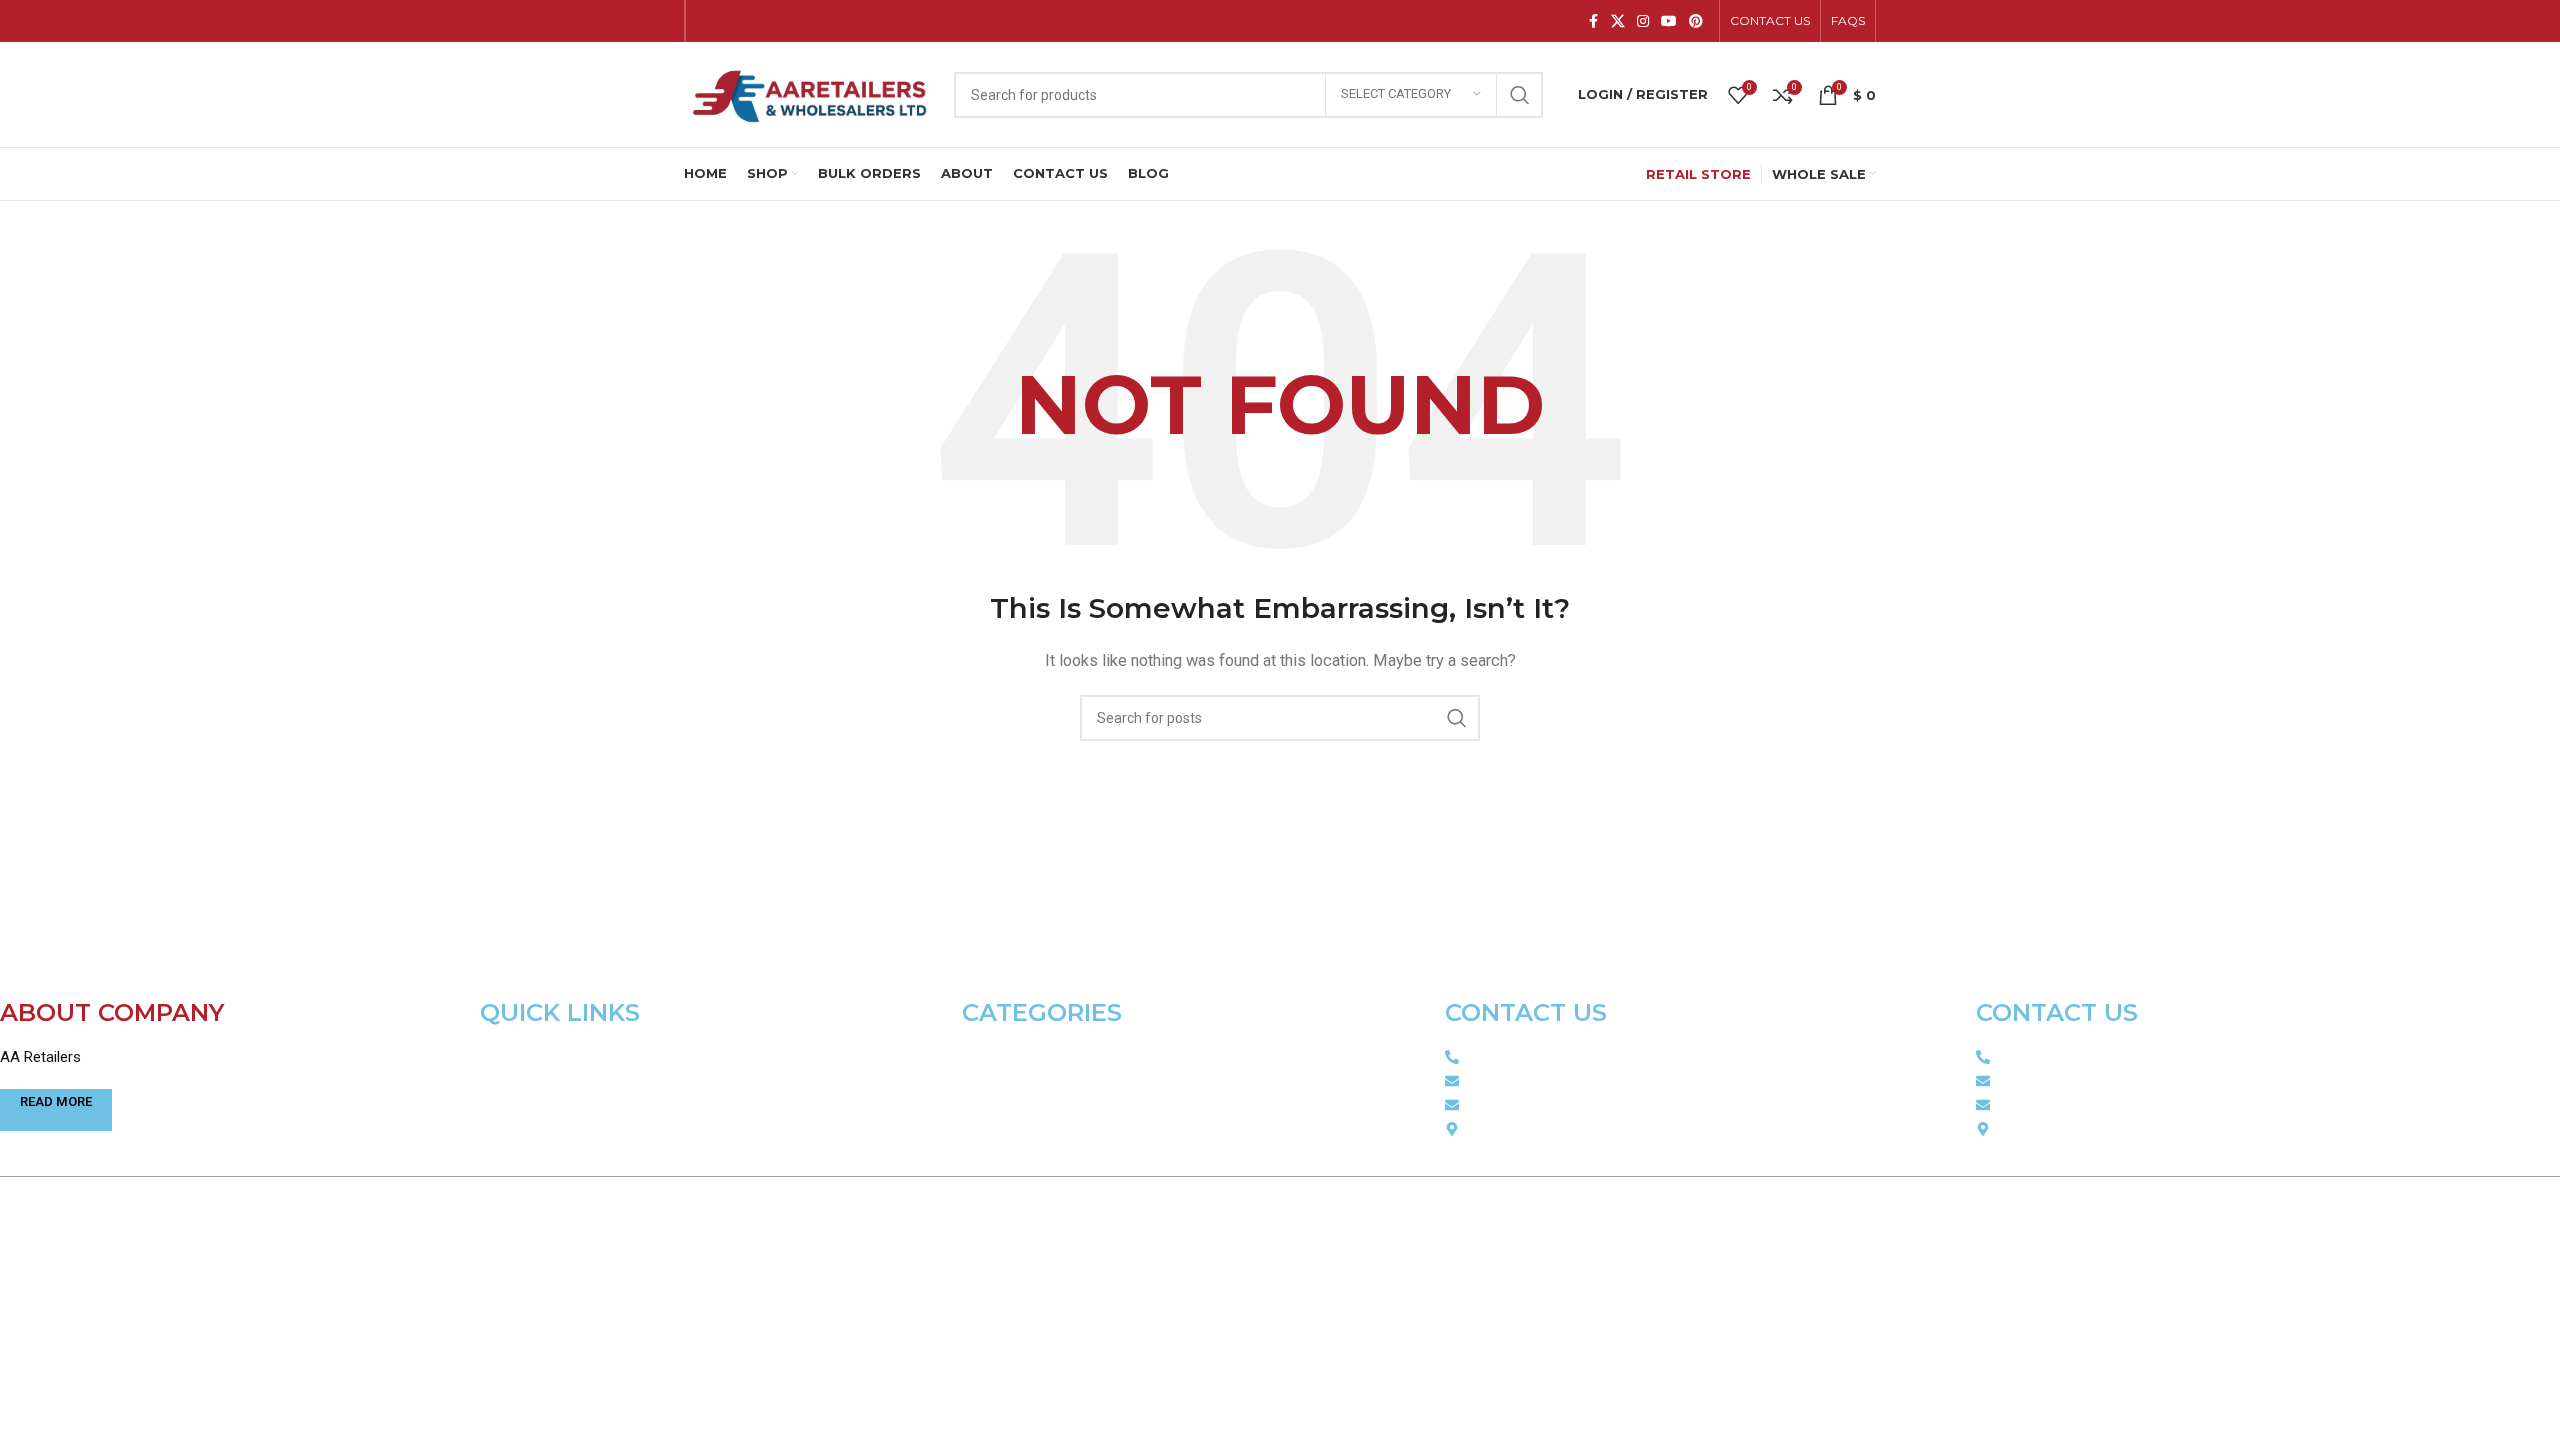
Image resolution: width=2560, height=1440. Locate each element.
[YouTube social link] (1669, 21)
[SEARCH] (1520, 95)
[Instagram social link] (1643, 21)
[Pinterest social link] (1696, 21)
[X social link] (1618, 21)
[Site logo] (809, 93)
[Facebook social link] (1593, 21)
